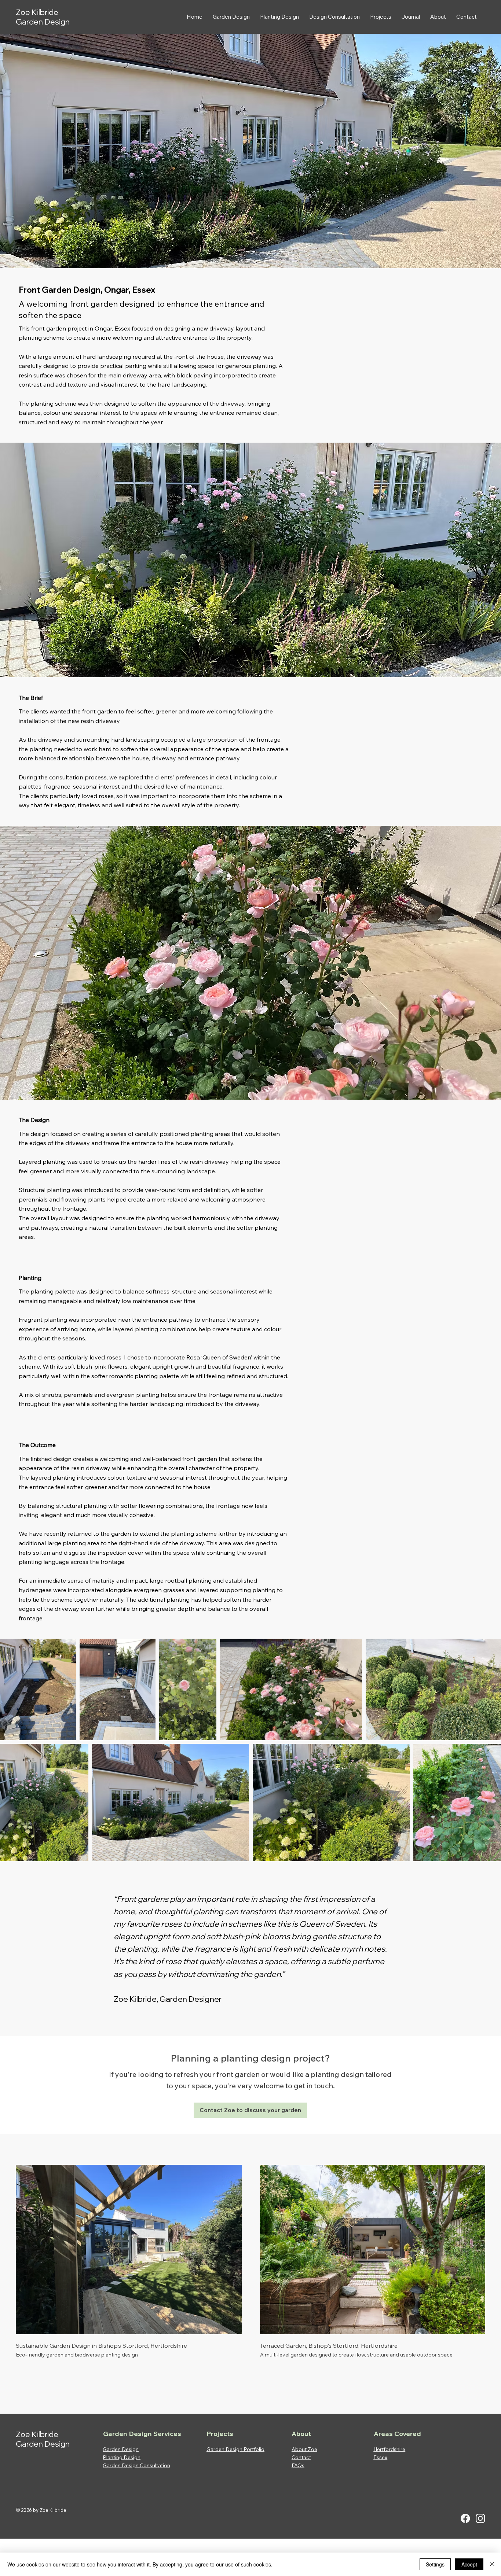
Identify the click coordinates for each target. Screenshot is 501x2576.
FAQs (298, 2465)
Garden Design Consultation (136, 2465)
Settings (435, 2564)
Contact (301, 2457)
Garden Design (121, 2449)
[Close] (492, 2564)
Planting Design (122, 2457)
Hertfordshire (389, 2449)
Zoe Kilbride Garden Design (43, 17)
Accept (469, 2564)
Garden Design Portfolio (235, 2449)
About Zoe (304, 2449)
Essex (144, 290)
